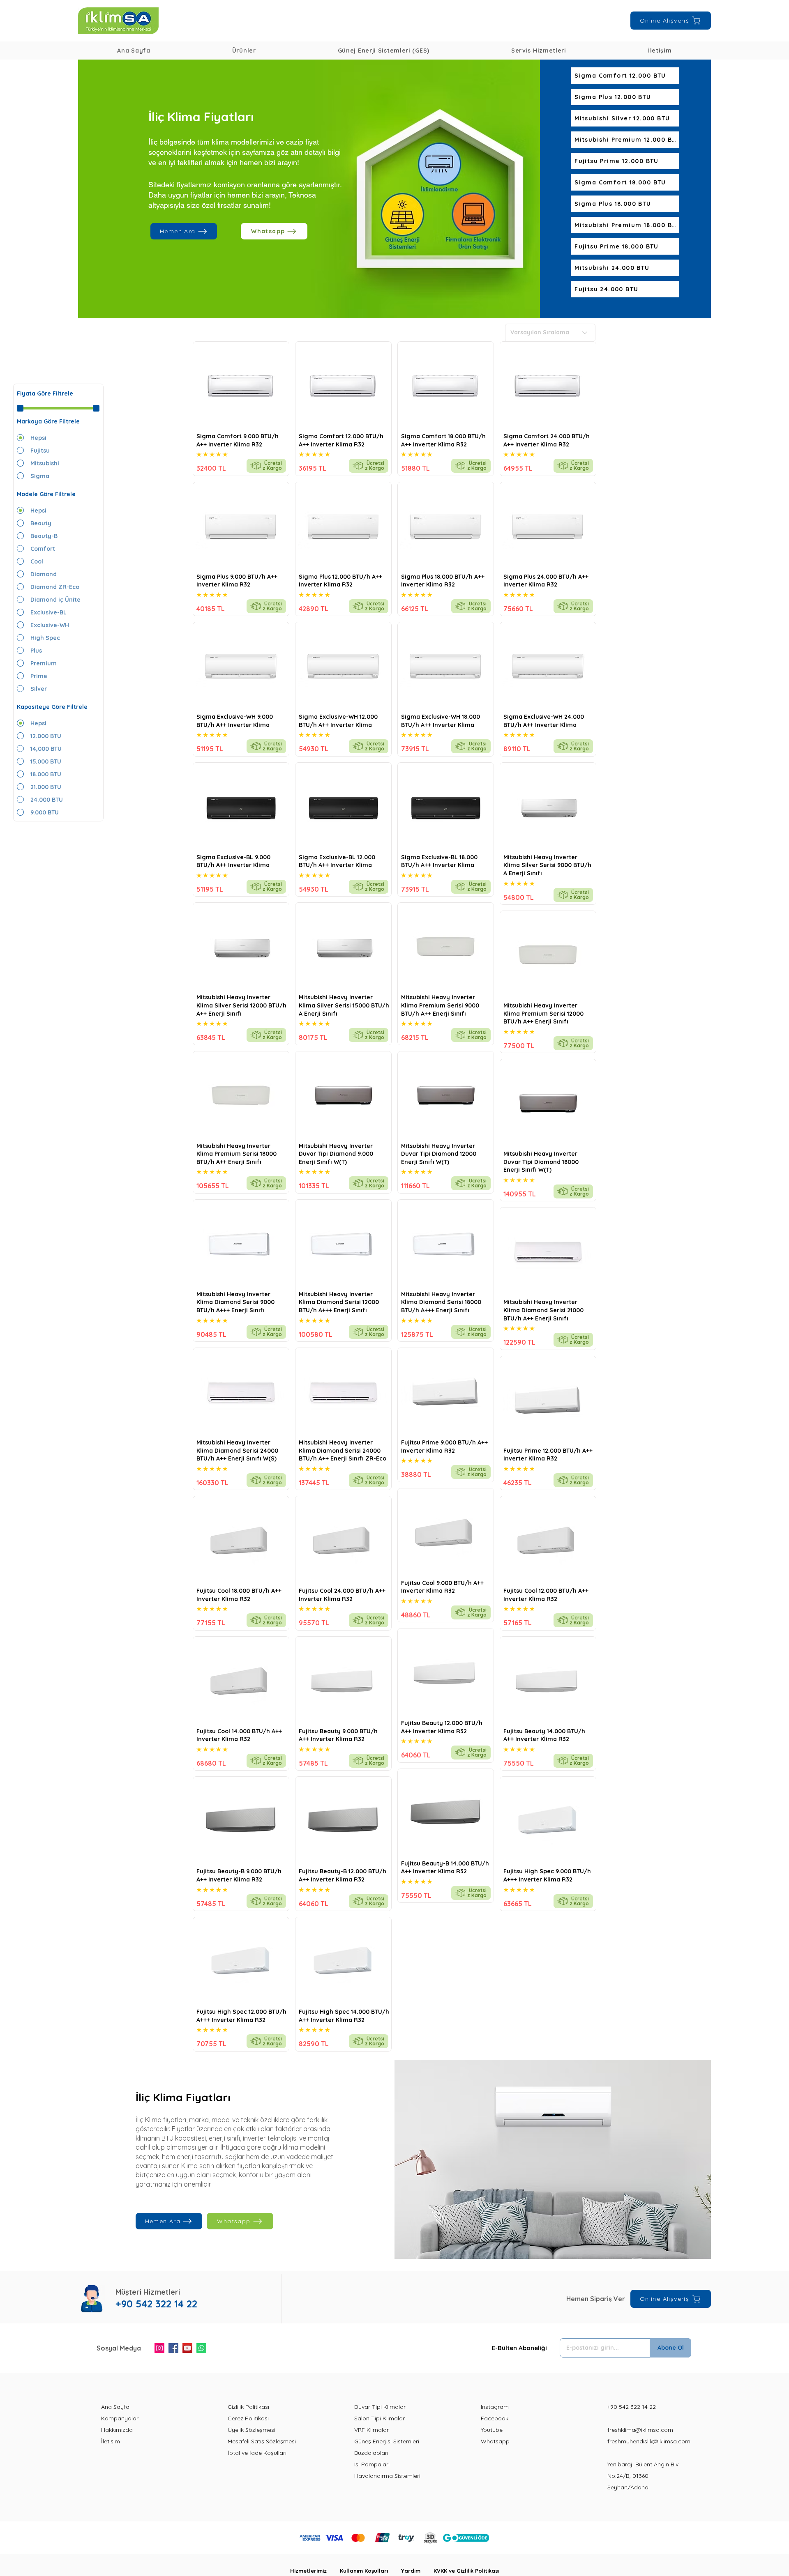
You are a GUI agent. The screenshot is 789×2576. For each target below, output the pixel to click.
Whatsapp (495, 2441)
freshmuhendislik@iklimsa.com (649, 2441)
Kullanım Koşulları (370, 2571)
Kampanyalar (120, 2418)
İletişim (111, 2441)
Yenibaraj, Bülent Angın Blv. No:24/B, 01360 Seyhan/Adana (644, 2476)
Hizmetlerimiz (315, 2571)
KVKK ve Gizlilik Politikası (466, 2571)
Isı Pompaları (372, 2464)
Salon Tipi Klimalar (380, 2418)
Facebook (495, 2418)
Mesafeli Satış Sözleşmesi (262, 2441)
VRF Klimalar (371, 2430)
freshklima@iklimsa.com (640, 2430)
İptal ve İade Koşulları (257, 2453)
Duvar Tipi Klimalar (380, 2407)
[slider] (20, 408)
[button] (244, 51)
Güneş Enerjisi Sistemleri (387, 2441)
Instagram (495, 2407)
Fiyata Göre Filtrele (45, 393)
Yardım (417, 2571)
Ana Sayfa (115, 2407)
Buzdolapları (371, 2453)
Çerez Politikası (248, 2418)
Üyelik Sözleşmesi (251, 2430)
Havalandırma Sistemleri (387, 2476)
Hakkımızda (117, 2430)
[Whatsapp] (201, 2348)
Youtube (492, 2430)
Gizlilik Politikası (248, 2407)
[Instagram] (159, 2348)
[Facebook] (173, 2348)
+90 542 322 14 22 (632, 2407)
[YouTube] (187, 2348)
